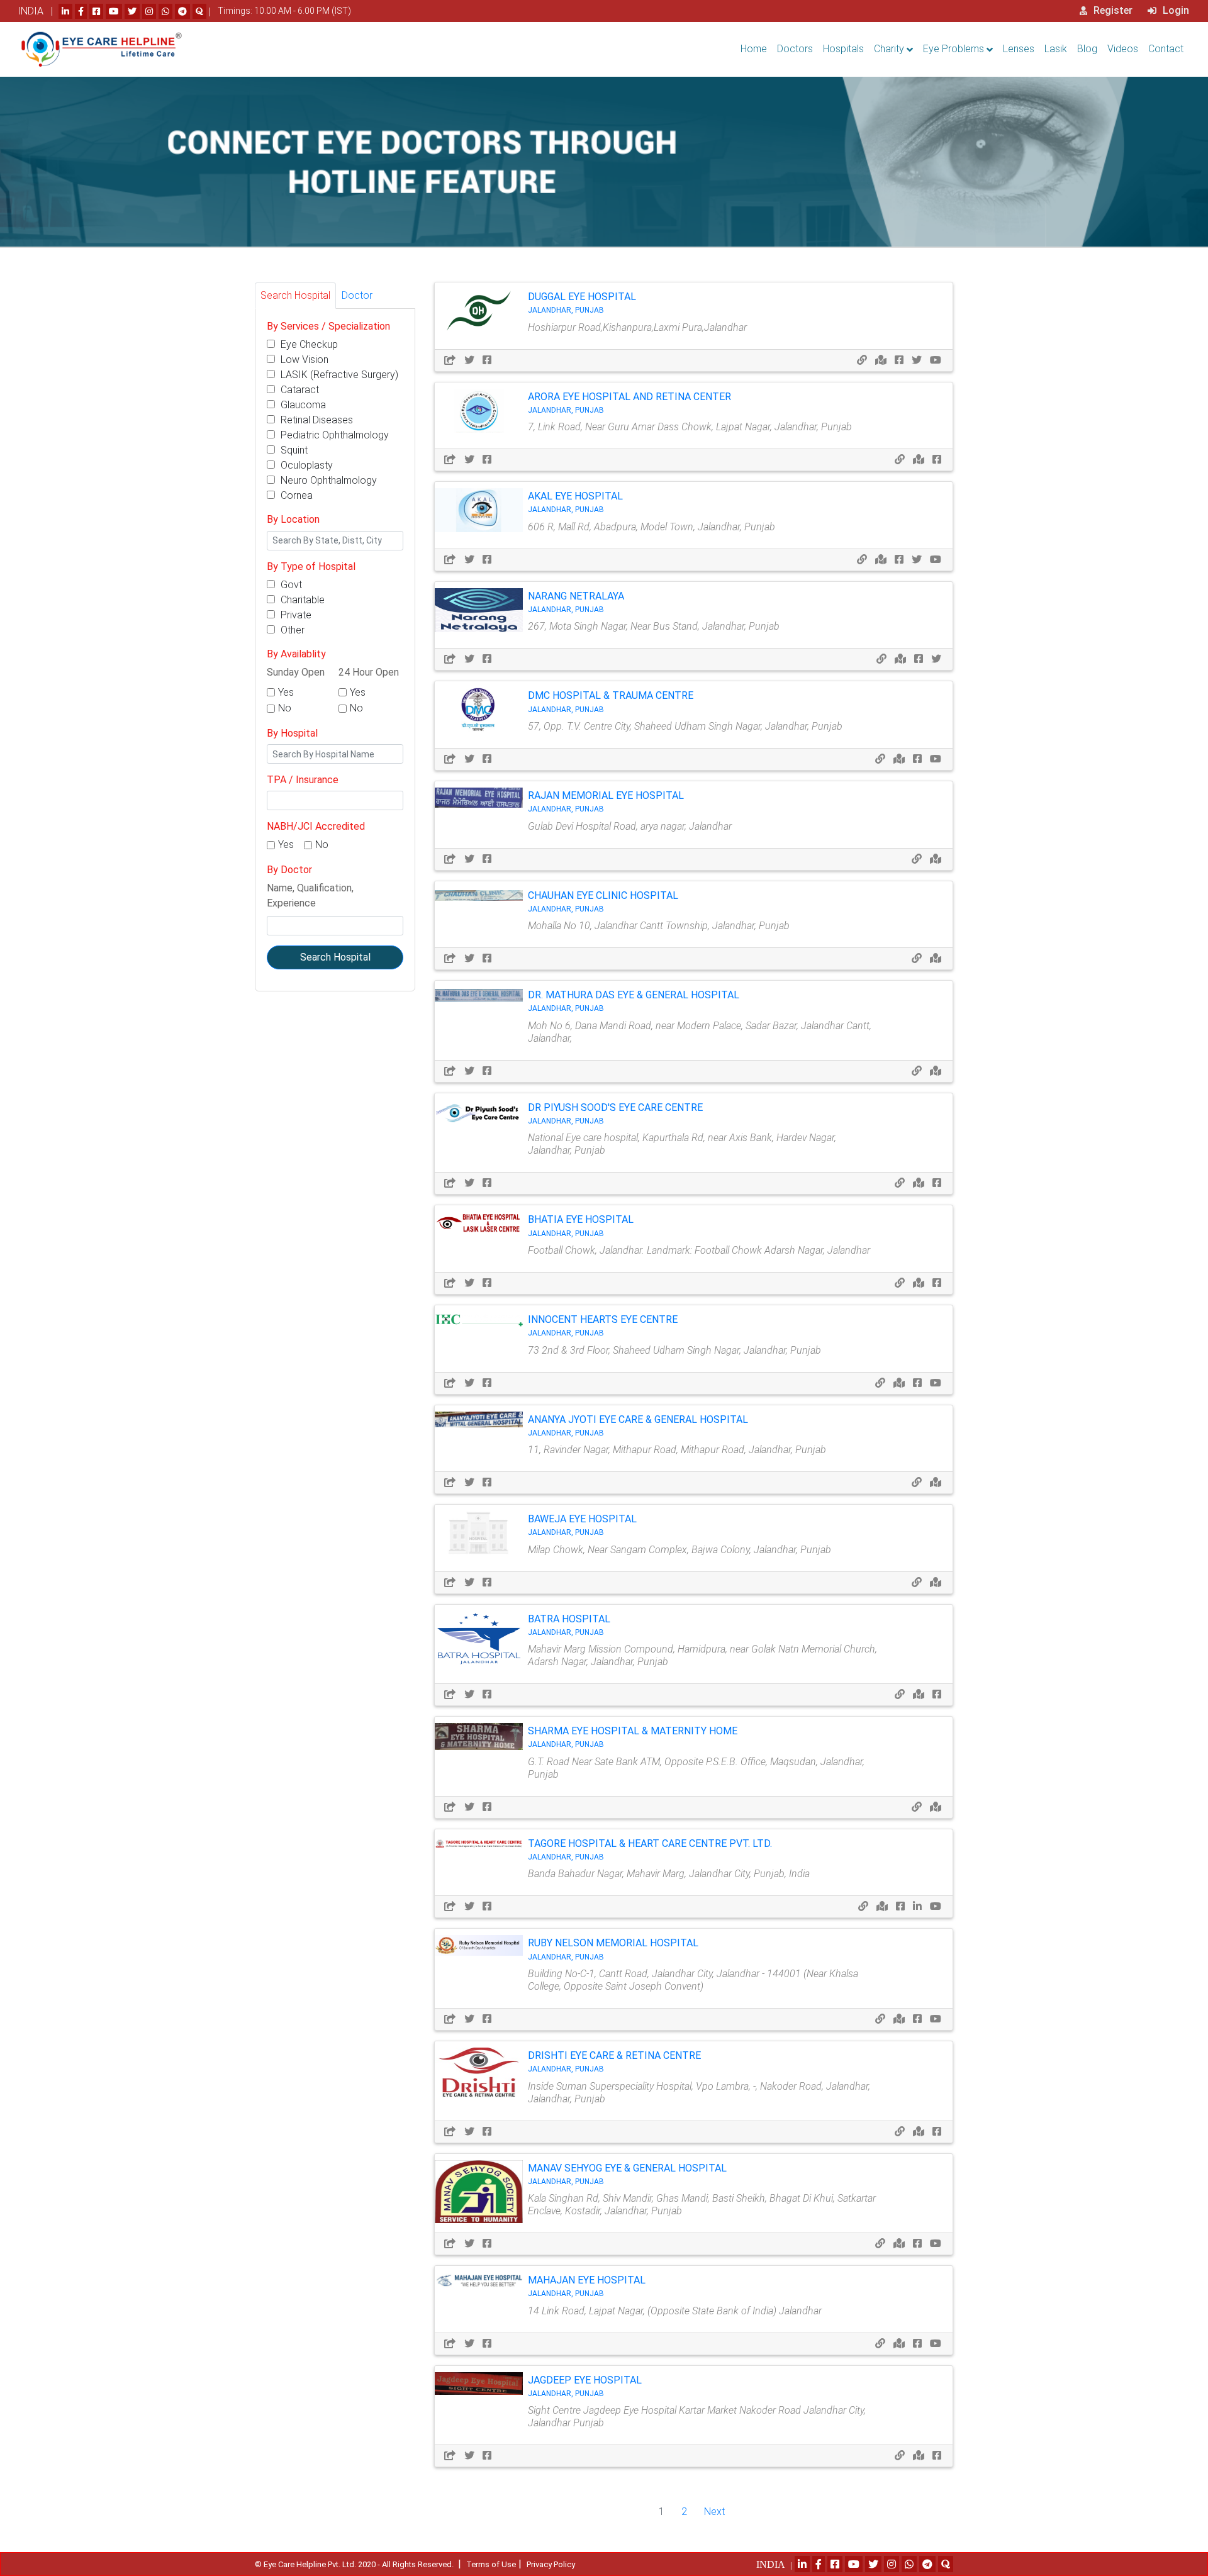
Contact (1166, 49)
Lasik (1056, 49)
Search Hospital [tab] (295, 295)
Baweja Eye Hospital (582, 1525)
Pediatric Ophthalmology (333, 435)
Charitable (301, 600)
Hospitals (843, 49)
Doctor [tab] (357, 295)
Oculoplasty (305, 465)
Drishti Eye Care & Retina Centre (614, 2061)
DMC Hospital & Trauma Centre (611, 701)
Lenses (1019, 49)
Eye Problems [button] (954, 49)
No (285, 708)
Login (1175, 10)
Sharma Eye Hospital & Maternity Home (633, 1737)
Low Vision (303, 360)
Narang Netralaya (576, 602)
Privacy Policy (551, 2564)
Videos (1123, 49)
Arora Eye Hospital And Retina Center (629, 403)
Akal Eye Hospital (575, 502)
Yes (286, 692)
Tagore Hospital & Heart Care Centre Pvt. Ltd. (650, 1849)
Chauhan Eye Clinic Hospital (603, 901)
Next (714, 2512)
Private (295, 615)
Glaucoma (302, 405)
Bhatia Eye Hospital (581, 1225)
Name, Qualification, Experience (310, 895)
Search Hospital (335, 957)
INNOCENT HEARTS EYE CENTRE (603, 1325)
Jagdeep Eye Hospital (585, 2386)
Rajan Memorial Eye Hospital (606, 801)
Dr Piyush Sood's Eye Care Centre (615, 1113)
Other (291, 630)
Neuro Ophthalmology (327, 480)
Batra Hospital (569, 1625)
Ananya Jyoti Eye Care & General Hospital (638, 1425)
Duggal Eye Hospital (582, 303)
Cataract (299, 390)
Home (754, 49)
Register (1112, 10)
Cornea (295, 495)
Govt (290, 585)
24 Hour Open (369, 672)
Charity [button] (889, 49)
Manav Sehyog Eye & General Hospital (627, 2174)
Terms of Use (491, 2564)
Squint (293, 450)
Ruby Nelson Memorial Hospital (613, 1949)
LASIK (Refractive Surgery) (338, 375)
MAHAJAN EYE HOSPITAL (587, 2286)
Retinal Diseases (316, 420)
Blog (1087, 49)
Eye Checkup (308, 344)
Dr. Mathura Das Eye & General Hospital (634, 1001)
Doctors (795, 49)
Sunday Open (296, 672)
